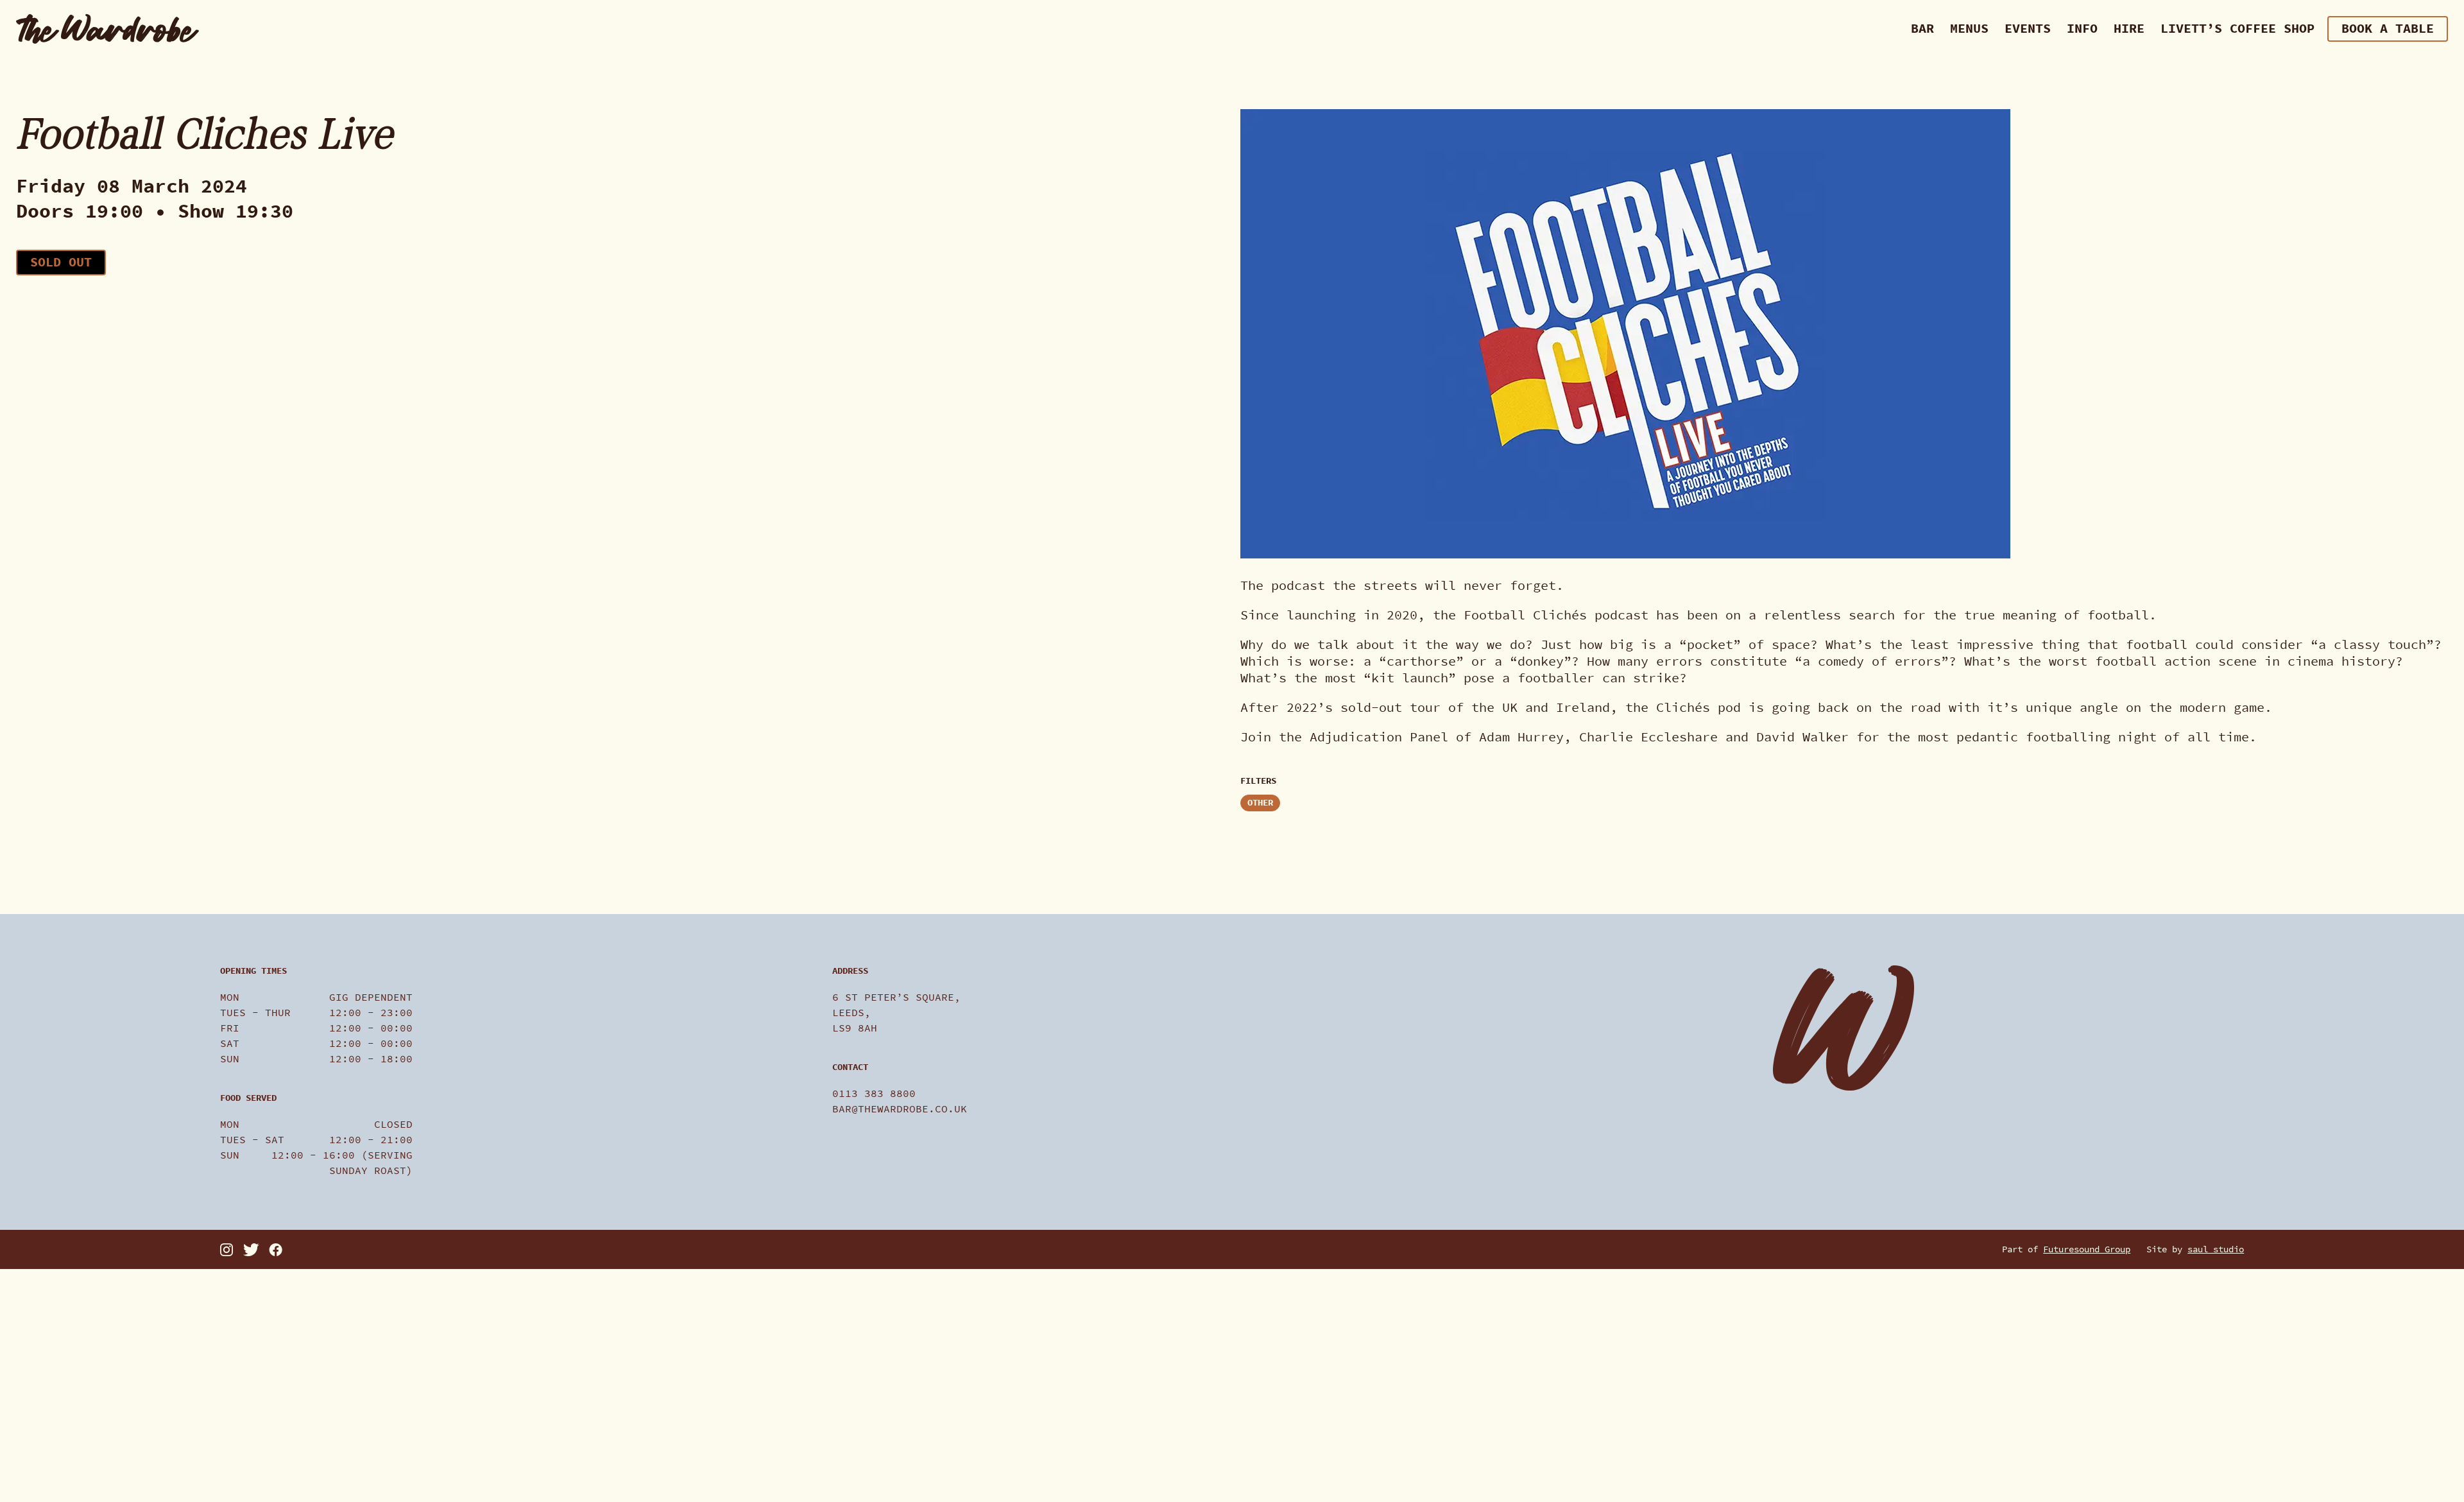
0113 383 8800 (874, 1093)
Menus (1969, 29)
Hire (2129, 29)
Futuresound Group (2087, 1249)
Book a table (2388, 29)
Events (2028, 29)
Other (1260, 803)
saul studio (2216, 1249)
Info (2082, 29)
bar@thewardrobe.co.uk (900, 1109)
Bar (1922, 29)
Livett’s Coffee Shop (2237, 29)
